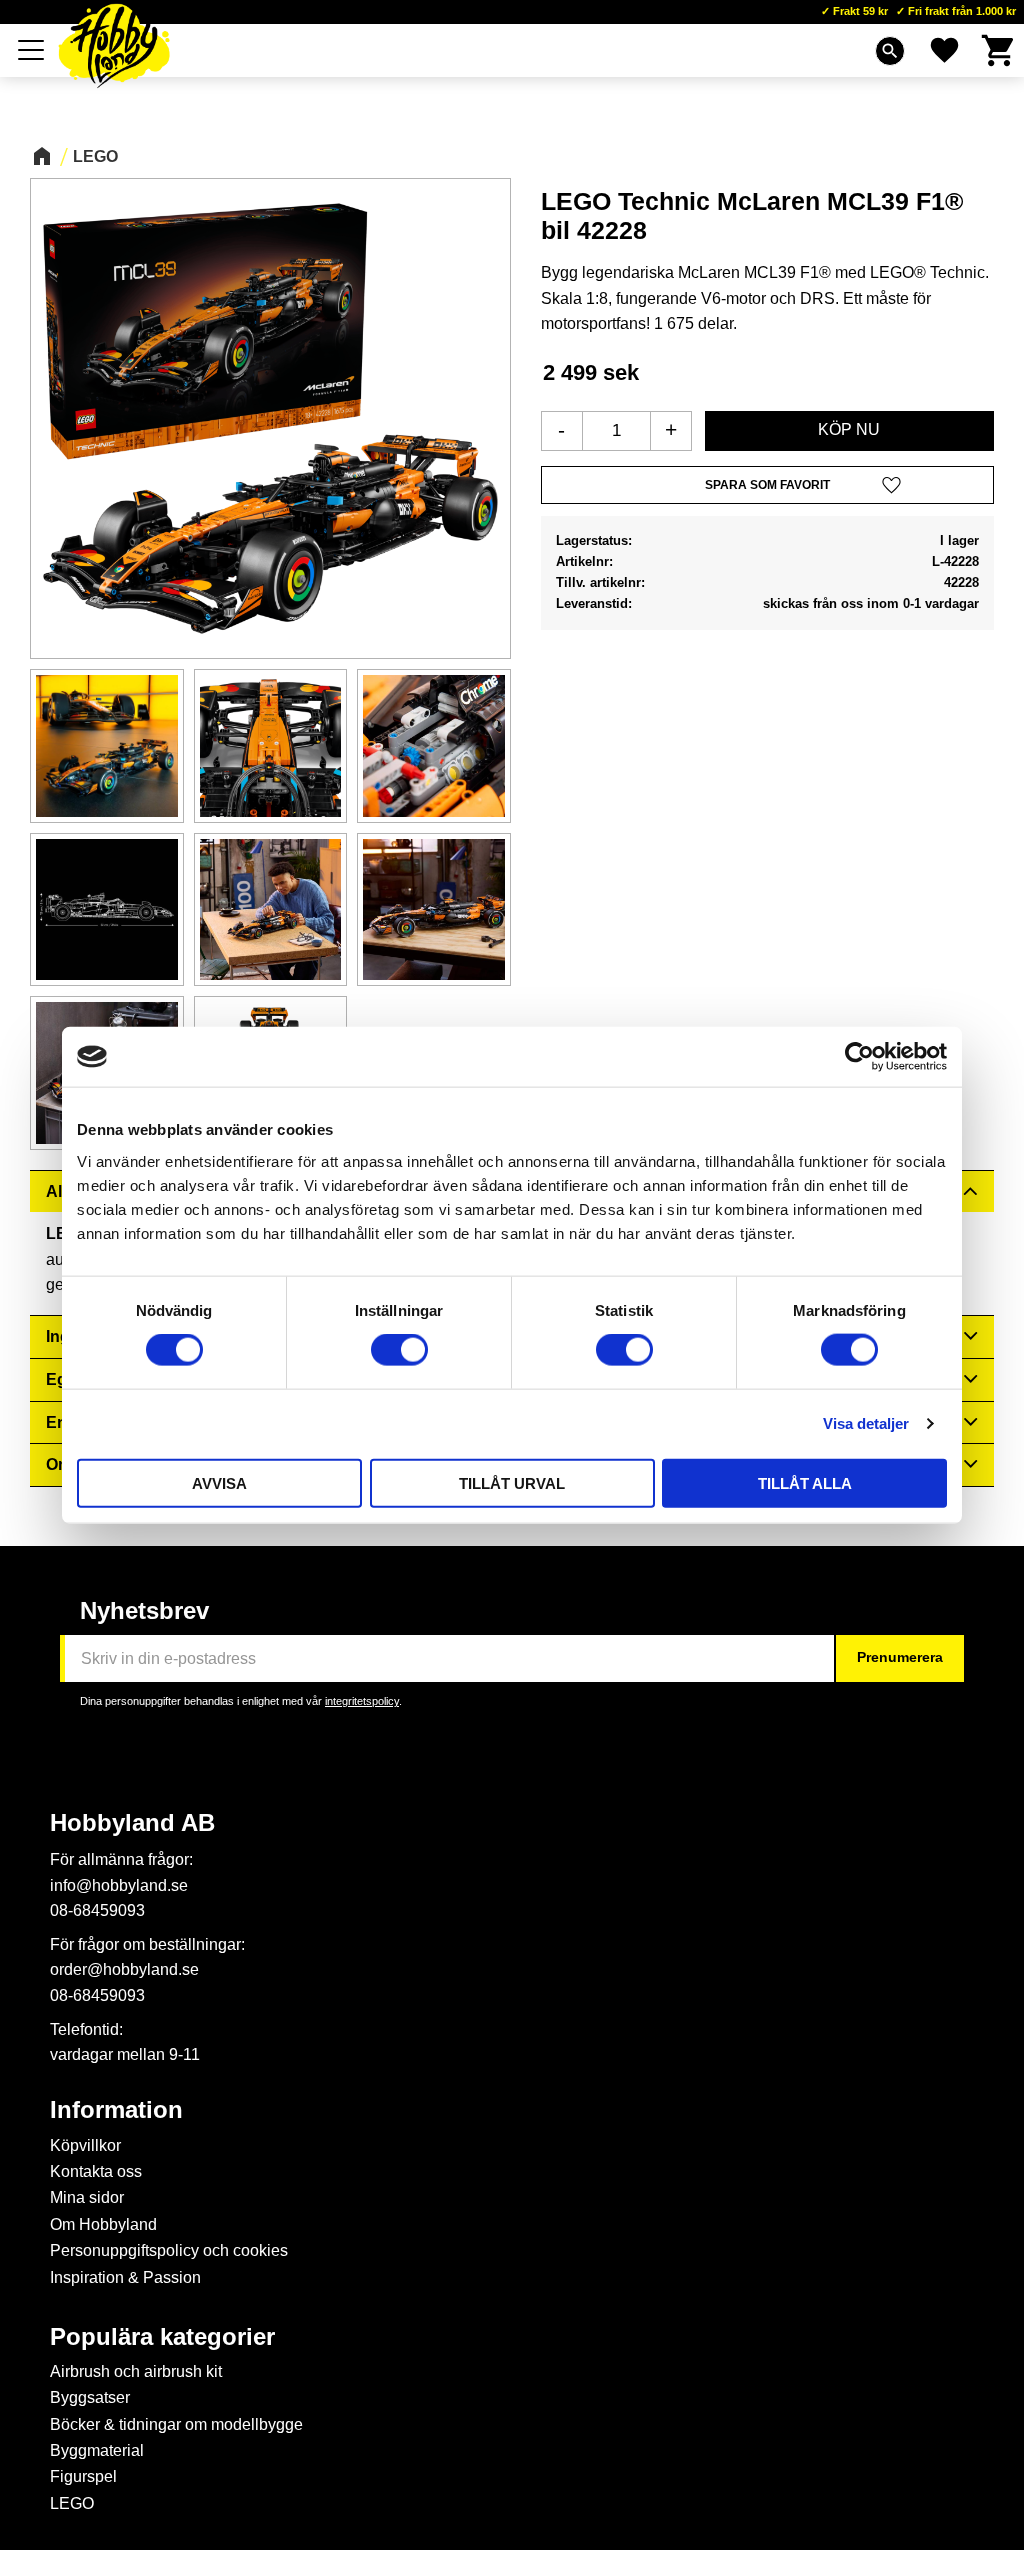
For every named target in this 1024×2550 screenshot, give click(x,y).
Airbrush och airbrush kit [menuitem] (136, 2371)
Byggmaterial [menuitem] (97, 2450)
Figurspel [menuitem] (83, 2476)
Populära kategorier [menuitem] (162, 2337)
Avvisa (219, 1482)
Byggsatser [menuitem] (90, 2397)
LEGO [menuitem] (72, 2503)
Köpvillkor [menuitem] (85, 2145)
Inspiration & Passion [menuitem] (125, 2277)
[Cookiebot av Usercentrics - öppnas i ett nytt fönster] (859, 1057)
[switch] (399, 1350)
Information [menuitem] (116, 2110)
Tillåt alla (805, 1482)
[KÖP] (849, 431)
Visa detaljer (866, 1423)
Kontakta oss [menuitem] (96, 2171)
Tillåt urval (512, 1482)
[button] (32, 50)
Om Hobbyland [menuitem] (103, 2224)
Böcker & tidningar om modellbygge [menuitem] (176, 2424)
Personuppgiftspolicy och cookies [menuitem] (169, 2250)
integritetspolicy (362, 1701)
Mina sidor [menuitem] (87, 2197)
